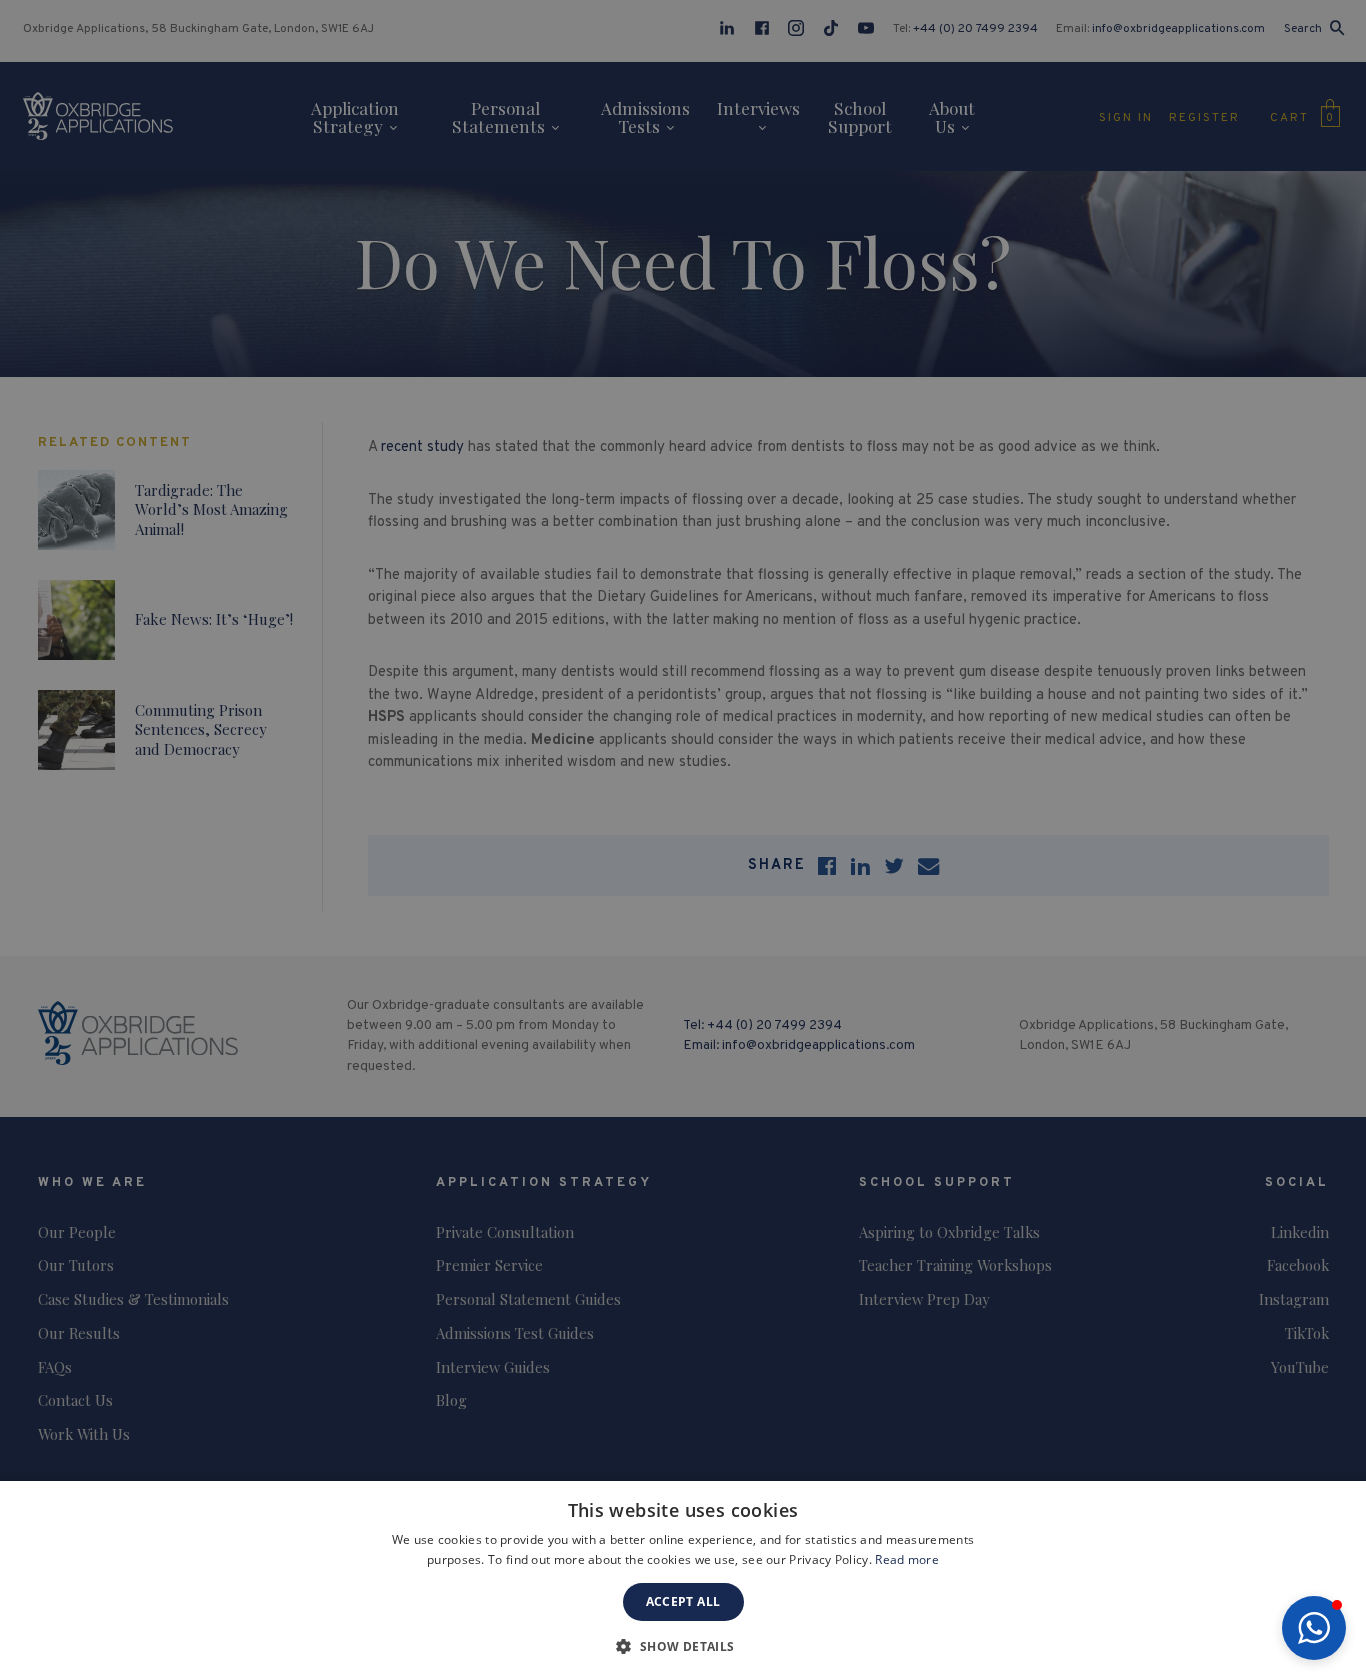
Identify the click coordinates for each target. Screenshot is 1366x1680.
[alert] (683, 840)
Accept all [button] (683, 1601)
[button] (1314, 1628)
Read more (907, 1559)
